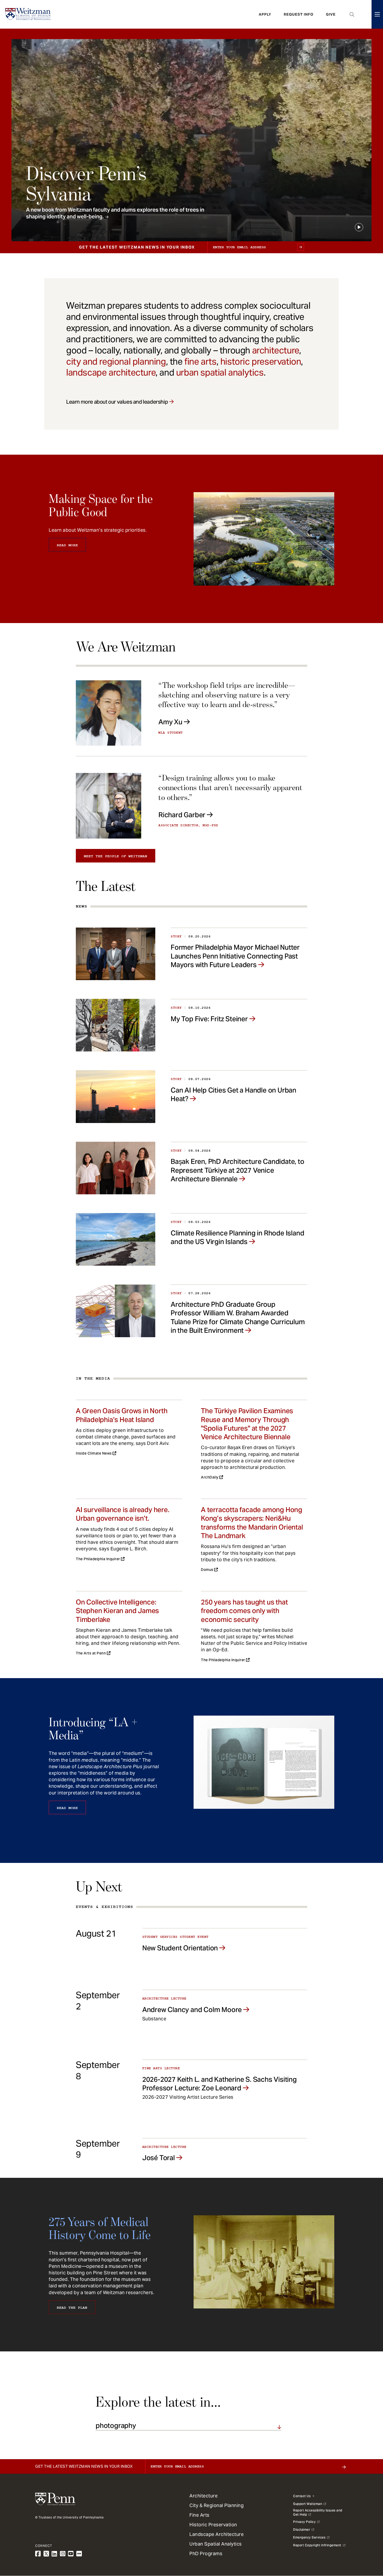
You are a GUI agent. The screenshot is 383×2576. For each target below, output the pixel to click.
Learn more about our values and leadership (117, 402)
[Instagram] (63, 2554)
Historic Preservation (213, 2525)
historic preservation (261, 361)
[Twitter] (46, 2554)
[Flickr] (79, 2554)
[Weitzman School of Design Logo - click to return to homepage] (28, 14)
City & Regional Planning (217, 2505)
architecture (276, 350)
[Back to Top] (365, 2544)
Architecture (203, 2496)
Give (331, 14)
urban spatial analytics (220, 372)
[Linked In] (54, 2554)
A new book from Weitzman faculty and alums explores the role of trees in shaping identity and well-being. (115, 213)
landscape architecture (111, 372)
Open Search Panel (352, 14)
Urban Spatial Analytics (216, 2544)
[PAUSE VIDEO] (359, 227)
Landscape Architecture (217, 2534)
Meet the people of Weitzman (116, 856)
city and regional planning (116, 361)
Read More (67, 545)
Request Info (299, 14)
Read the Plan (72, 2308)
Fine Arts (199, 2515)
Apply (265, 14)
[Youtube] (71, 2554)
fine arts (200, 361)
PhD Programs (206, 2553)
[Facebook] (38, 2554)
